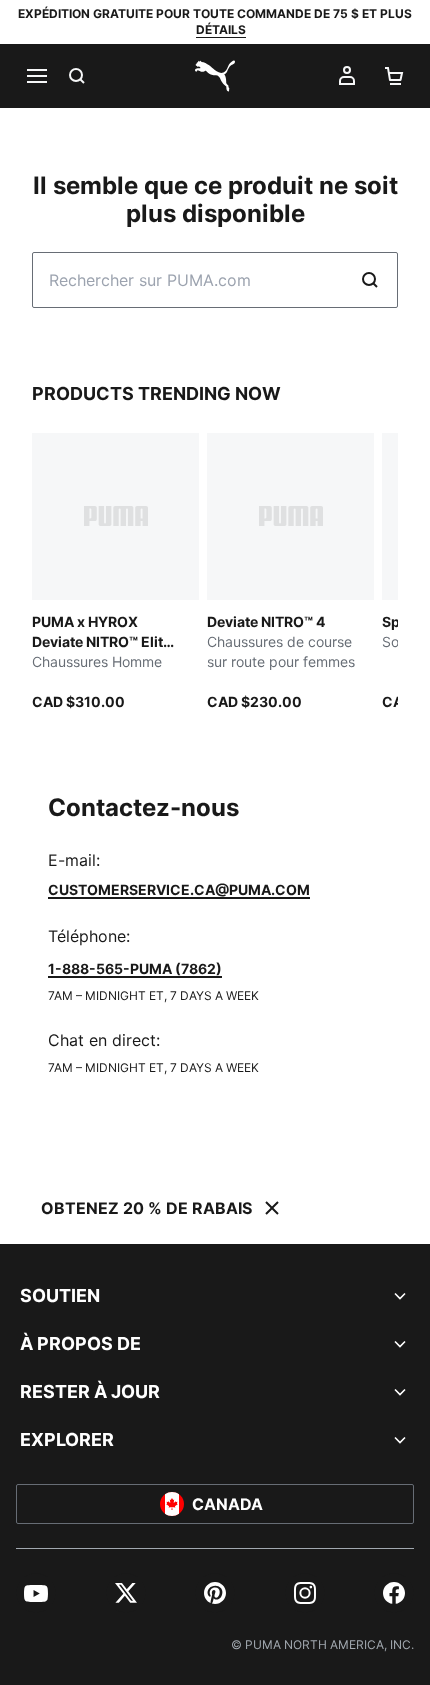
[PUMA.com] (215, 76)
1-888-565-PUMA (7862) (135, 968)
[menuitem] (36, 1593)
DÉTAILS (221, 29)
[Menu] (36, 76)
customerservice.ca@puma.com (179, 889)
